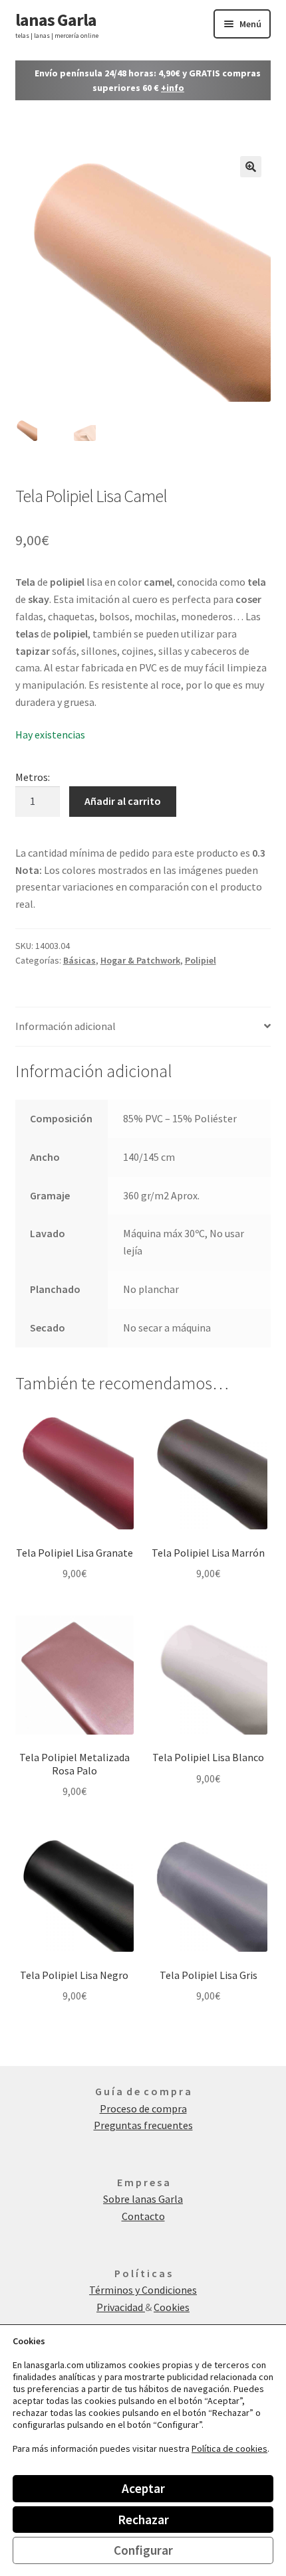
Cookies (172, 2307)
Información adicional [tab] (66, 1026)
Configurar (143, 2550)
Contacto (143, 2216)
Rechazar (143, 2520)
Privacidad (121, 2307)
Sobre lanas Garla (143, 2199)
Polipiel (201, 960)
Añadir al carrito (123, 801)
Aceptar (143, 2488)
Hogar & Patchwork (140, 960)
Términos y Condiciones (143, 2290)
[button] (251, 167)
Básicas (79, 960)
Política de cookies (229, 2448)
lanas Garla (56, 20)
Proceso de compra (143, 2108)
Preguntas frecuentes (143, 2125)
